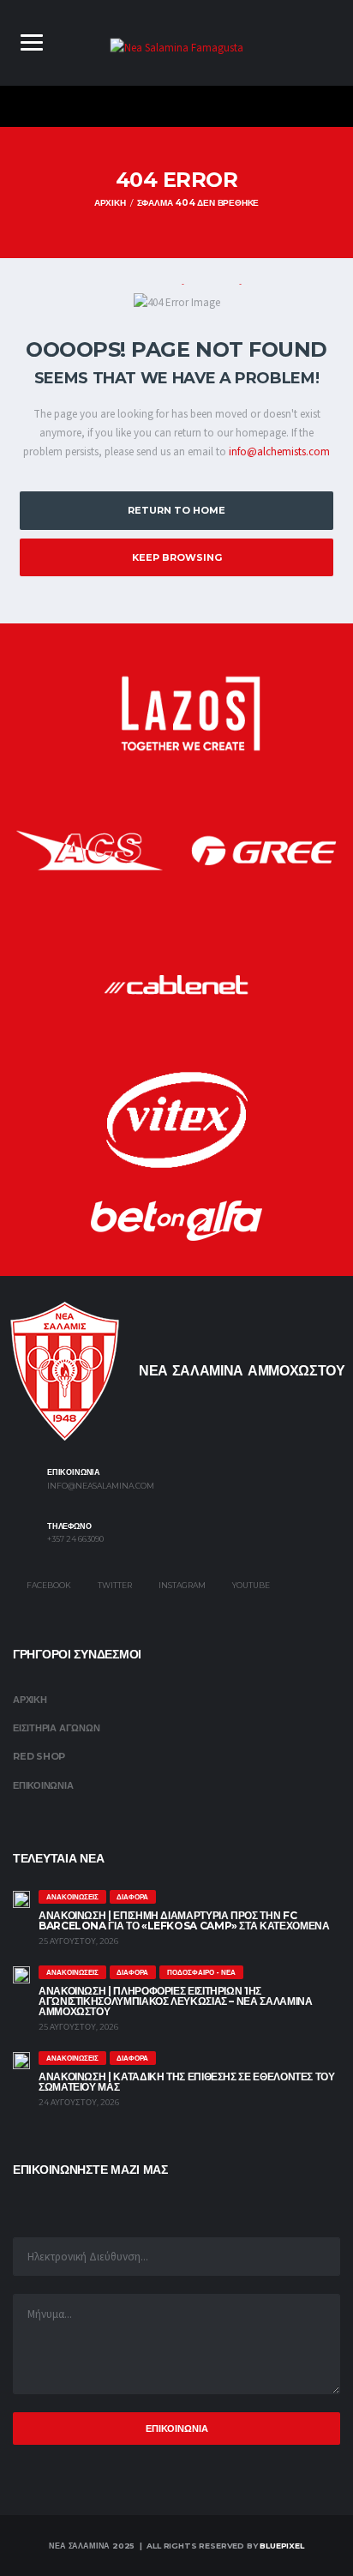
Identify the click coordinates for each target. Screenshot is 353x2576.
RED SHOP (39, 1756)
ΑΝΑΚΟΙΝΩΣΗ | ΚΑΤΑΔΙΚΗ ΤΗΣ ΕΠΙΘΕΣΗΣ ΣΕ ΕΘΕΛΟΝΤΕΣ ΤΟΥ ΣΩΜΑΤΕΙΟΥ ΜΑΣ (187, 2082)
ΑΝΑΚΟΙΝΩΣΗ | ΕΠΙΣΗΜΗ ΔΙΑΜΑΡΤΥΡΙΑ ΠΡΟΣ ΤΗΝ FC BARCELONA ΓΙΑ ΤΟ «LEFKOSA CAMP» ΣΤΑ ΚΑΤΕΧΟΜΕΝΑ (184, 1920)
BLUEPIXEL (281, 2546)
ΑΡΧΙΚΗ (30, 1700)
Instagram (181, 1585)
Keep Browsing (177, 557)
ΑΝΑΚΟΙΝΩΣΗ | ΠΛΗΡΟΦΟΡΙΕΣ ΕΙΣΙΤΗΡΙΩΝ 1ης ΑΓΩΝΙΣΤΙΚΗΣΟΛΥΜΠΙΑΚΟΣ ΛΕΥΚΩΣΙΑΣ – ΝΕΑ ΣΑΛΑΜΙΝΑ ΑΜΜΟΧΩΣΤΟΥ (175, 2001)
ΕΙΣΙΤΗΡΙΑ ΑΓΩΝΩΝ (56, 1728)
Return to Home (176, 510)
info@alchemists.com (279, 452)
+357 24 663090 (75, 1539)
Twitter (114, 1585)
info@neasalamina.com (101, 1486)
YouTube (250, 1585)
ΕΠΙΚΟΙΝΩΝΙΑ (43, 1785)
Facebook (48, 1585)
